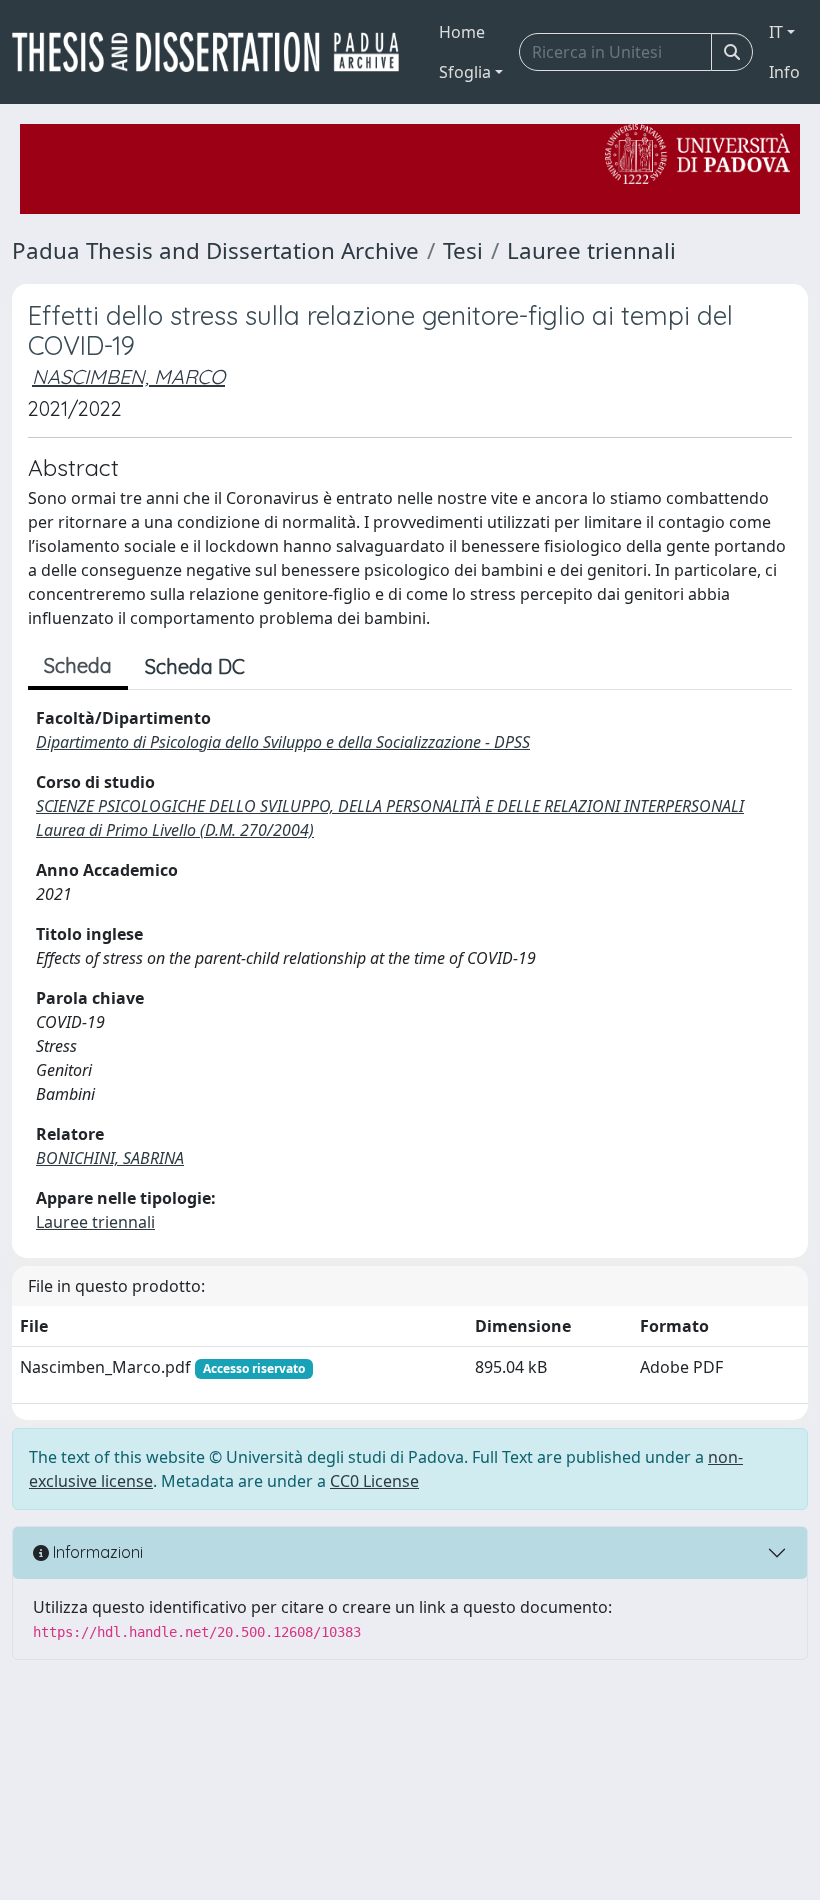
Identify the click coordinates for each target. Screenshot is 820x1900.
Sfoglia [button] (465, 72)
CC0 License (374, 1481)
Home (462, 32)
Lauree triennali (591, 250)
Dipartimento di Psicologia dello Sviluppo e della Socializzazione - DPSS (283, 742)
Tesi (463, 250)
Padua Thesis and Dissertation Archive (215, 250)
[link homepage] (213, 52)
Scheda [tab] (78, 665)
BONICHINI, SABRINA (110, 1158)
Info (784, 72)
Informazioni (96, 1552)
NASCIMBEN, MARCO (128, 376)
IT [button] (776, 32)
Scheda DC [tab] (195, 666)
